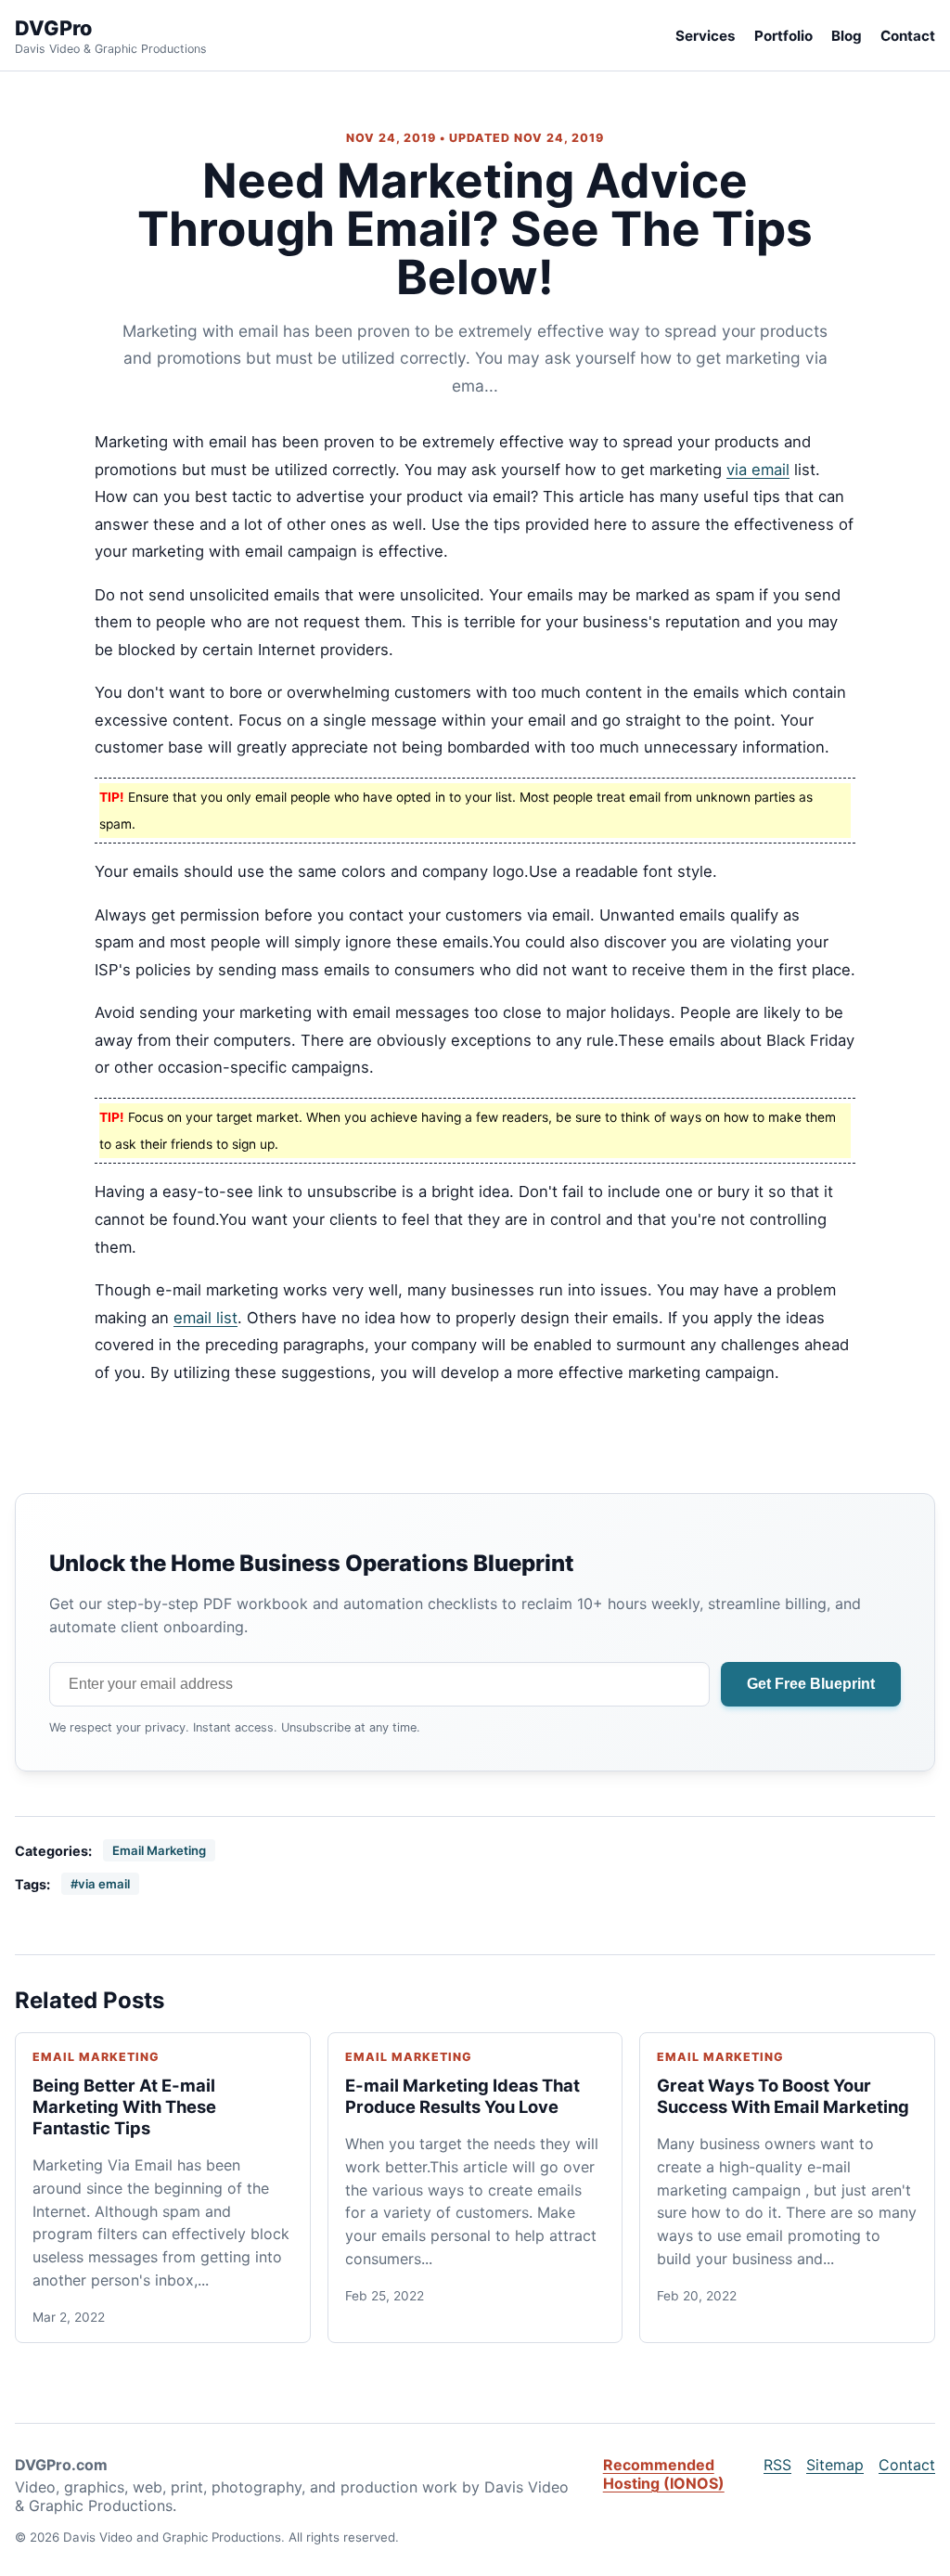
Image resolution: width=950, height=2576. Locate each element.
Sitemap (835, 2465)
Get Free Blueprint (811, 1684)
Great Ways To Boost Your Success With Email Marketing (783, 2096)
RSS (777, 2465)
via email (758, 470)
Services (706, 36)
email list (205, 1318)
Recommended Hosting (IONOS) (664, 2474)
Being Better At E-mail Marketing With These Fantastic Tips (124, 2106)
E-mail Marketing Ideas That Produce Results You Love (462, 2096)
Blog (847, 36)
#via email (100, 1884)
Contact (908, 36)
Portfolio (783, 36)
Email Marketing (159, 1850)
